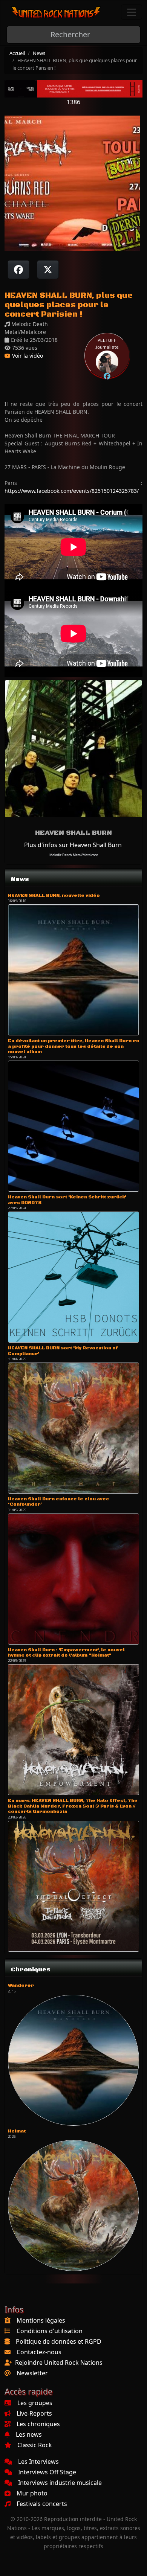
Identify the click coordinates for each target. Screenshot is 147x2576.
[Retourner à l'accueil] (56, 12)
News (39, 53)
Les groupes (35, 2403)
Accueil (17, 53)
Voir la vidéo (27, 356)
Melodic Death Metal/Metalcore (74, 855)
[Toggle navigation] (132, 12)
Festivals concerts (42, 2504)
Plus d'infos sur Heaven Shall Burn (73, 845)
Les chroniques (38, 2424)
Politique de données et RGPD (59, 2341)
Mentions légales (41, 2320)
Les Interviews (38, 2462)
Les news (29, 2434)
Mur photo (32, 2493)
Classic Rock (35, 2445)
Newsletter (32, 2373)
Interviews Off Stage (47, 2472)
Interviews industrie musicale (60, 2483)
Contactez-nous (39, 2352)
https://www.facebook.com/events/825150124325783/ (72, 491)
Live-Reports (34, 2413)
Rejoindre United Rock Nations (59, 2363)
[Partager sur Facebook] (18, 270)
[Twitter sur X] (48, 270)
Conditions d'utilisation (50, 2331)
